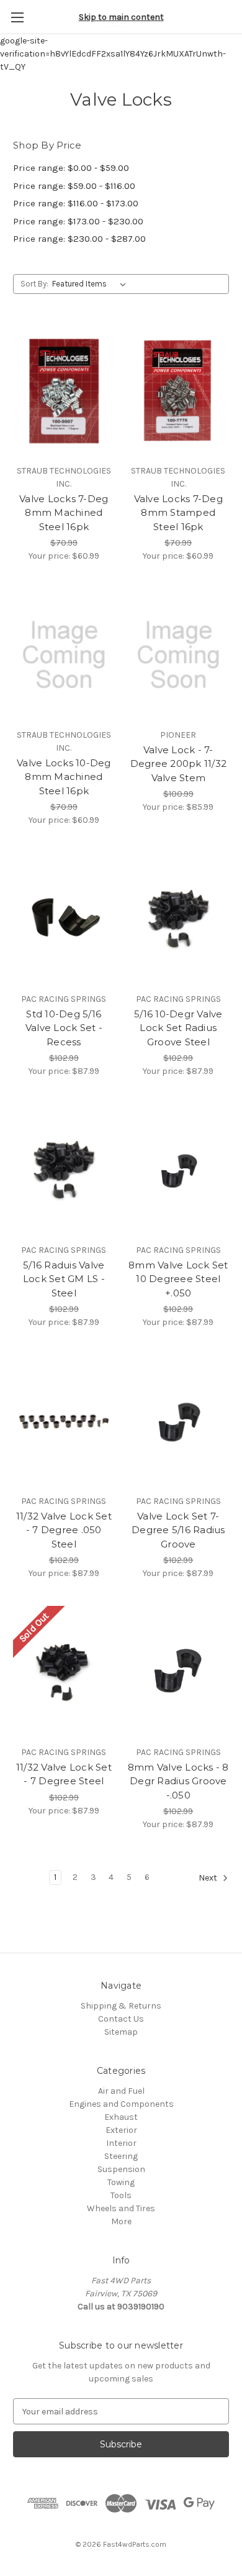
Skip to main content (121, 17)
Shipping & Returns (121, 2006)
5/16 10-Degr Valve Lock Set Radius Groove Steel (178, 1028)
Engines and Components (121, 2104)
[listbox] (92, 284)
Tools (121, 2195)
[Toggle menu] (17, 17)
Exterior (121, 2130)
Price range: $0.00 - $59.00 (71, 168)
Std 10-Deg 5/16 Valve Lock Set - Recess (64, 1028)
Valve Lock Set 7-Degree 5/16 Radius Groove (178, 1530)
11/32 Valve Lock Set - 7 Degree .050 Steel (64, 1530)
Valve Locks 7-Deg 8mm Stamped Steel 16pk (178, 513)
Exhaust (121, 2117)
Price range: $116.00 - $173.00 (76, 203)
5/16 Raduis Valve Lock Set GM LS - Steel (64, 1279)
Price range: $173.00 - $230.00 (78, 221)
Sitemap (121, 2032)
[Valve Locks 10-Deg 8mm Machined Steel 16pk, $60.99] (64, 655)
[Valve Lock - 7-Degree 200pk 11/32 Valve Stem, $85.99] (179, 655)
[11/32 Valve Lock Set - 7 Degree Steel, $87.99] (64, 1672)
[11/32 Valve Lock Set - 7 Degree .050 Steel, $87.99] (64, 1421)
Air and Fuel (121, 2091)
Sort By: (34, 284)
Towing (121, 2182)
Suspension (121, 2169)
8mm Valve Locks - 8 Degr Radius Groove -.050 (178, 1781)
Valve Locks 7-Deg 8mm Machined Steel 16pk (64, 513)
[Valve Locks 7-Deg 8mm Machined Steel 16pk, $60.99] (64, 391)
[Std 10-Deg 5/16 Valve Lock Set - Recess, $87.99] (64, 919)
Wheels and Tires (121, 2208)
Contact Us (121, 2019)
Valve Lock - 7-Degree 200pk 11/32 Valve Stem (179, 764)
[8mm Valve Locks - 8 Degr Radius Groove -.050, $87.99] (179, 1672)
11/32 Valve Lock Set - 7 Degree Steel (64, 1774)
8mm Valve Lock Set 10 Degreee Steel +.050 (178, 1279)
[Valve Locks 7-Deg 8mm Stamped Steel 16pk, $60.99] (179, 391)
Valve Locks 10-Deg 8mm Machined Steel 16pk (64, 777)
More (121, 2221)
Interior (121, 2143)
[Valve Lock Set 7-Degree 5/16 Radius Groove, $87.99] (179, 1421)
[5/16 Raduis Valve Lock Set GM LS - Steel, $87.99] (64, 1170)
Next (209, 1878)
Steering (121, 2156)
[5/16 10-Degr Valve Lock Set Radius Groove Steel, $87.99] (179, 919)
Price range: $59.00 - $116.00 (74, 186)
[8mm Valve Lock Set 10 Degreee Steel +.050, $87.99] (179, 1170)
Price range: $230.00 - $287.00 (79, 239)
